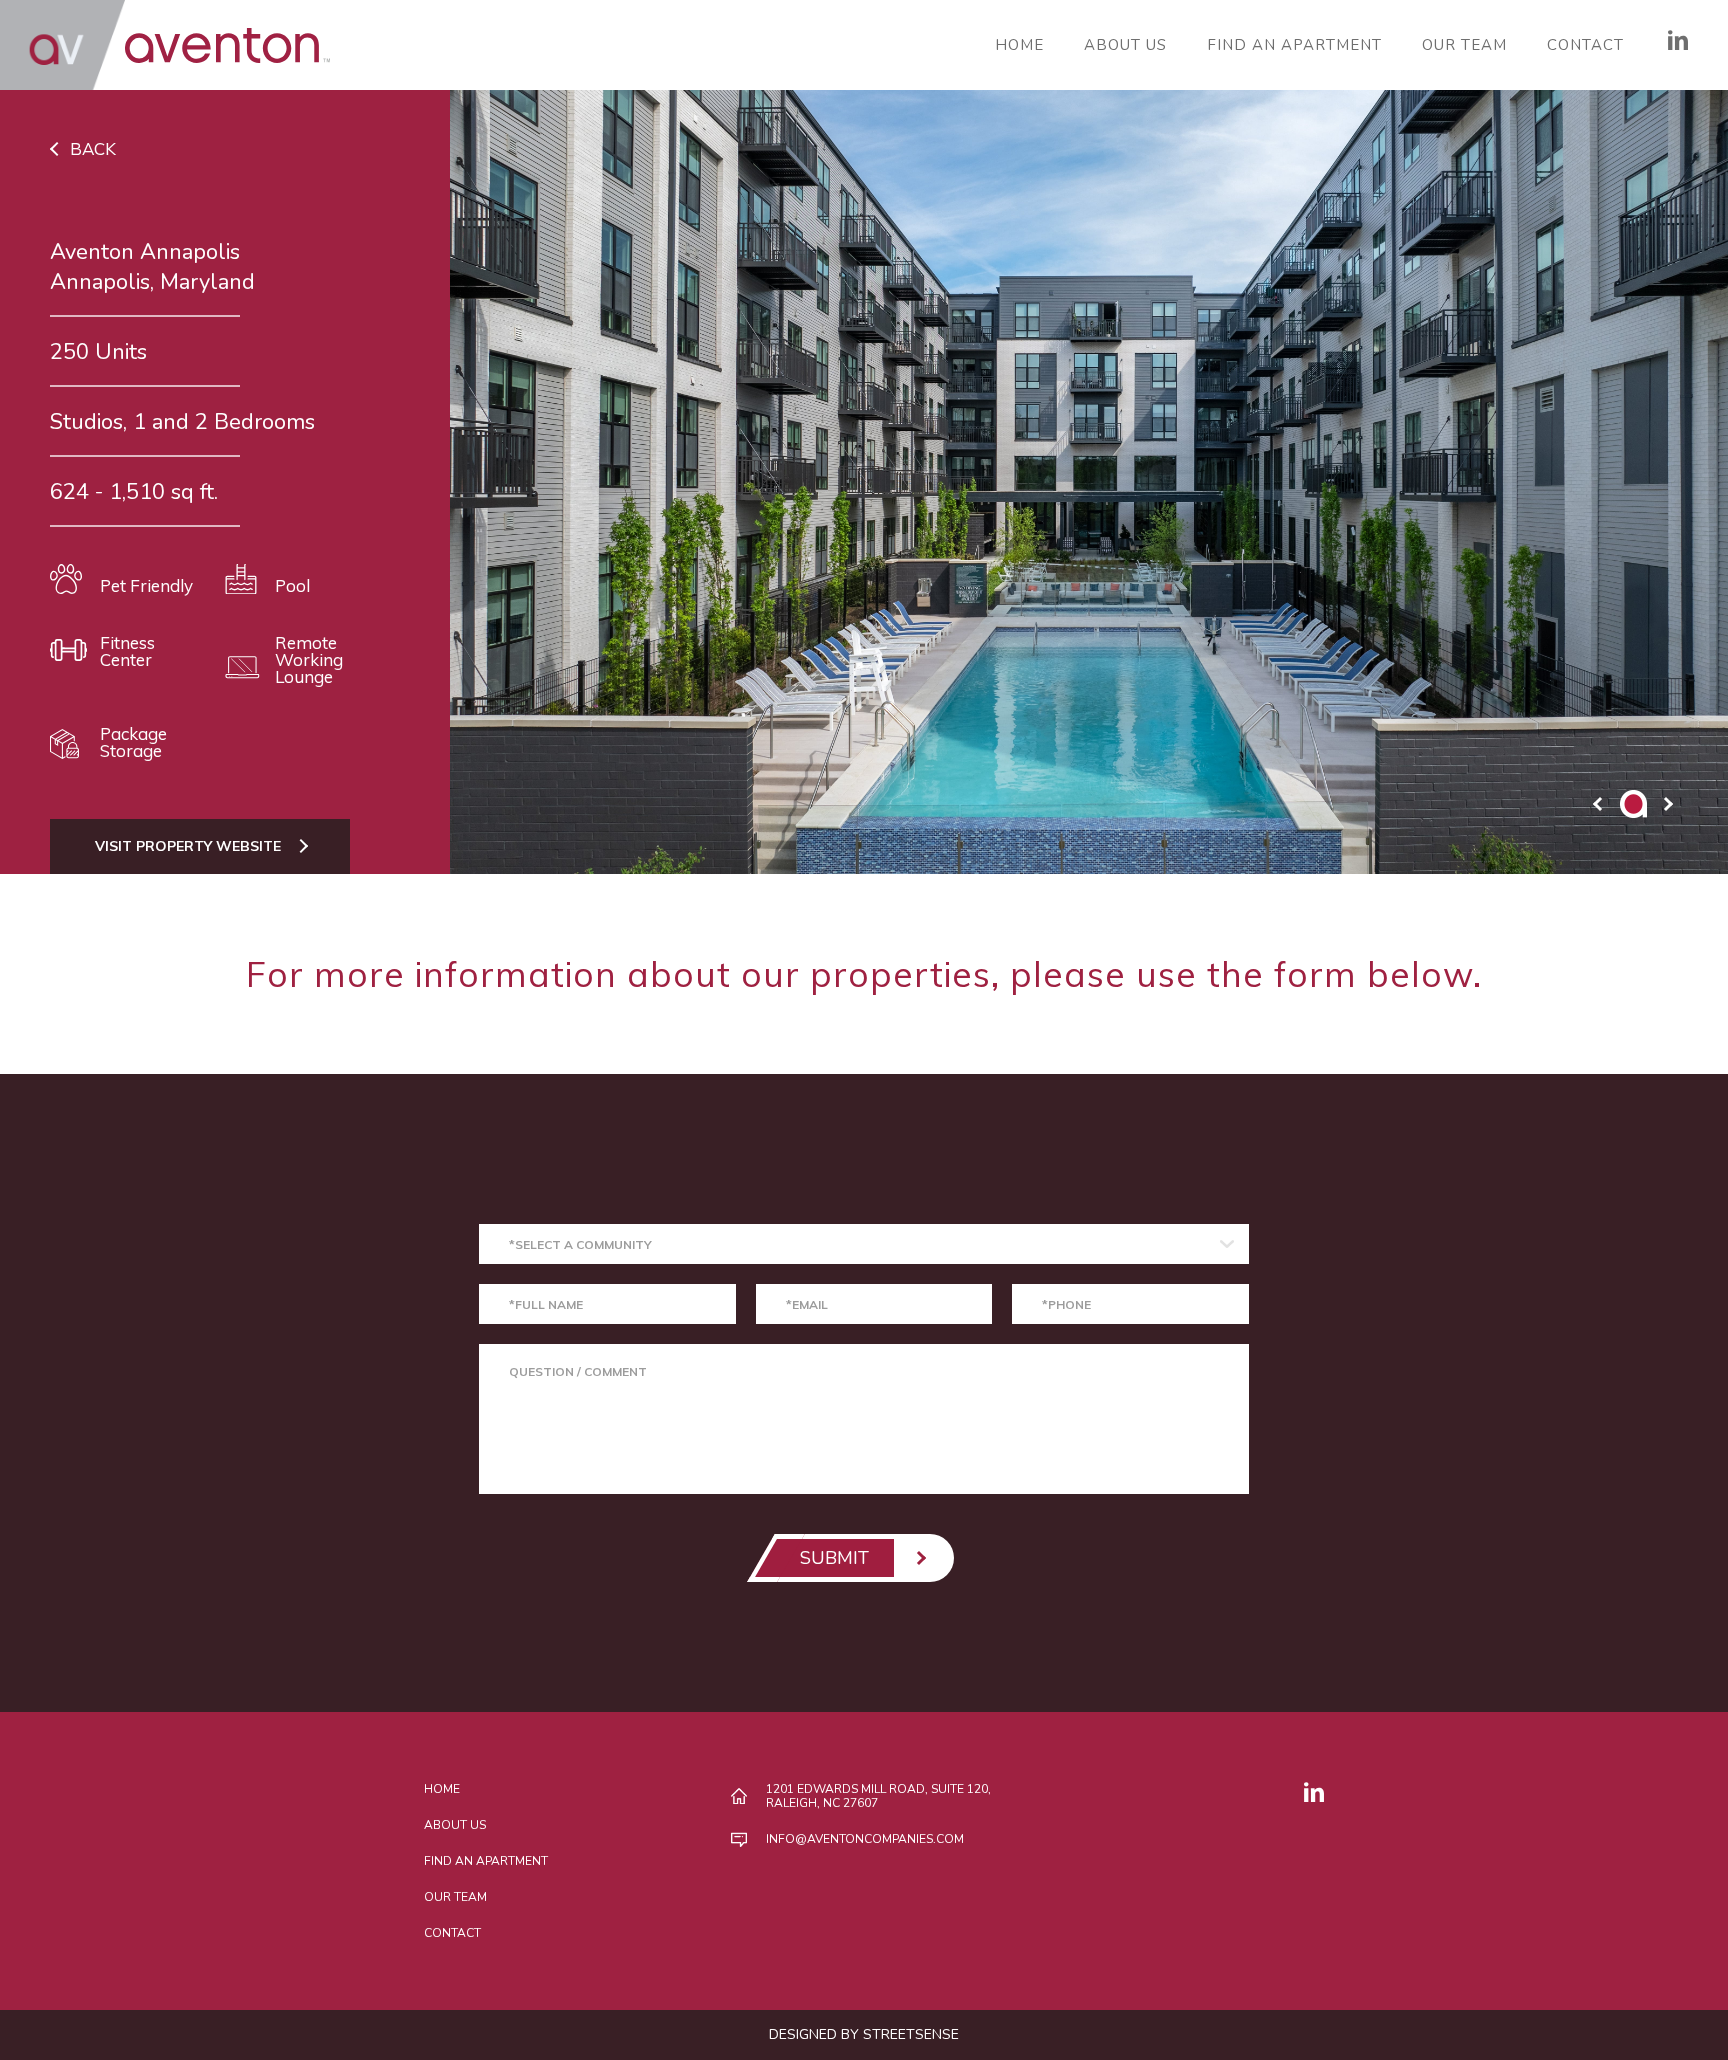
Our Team (1464, 45)
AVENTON (165, 45)
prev (1598, 804)
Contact (1585, 45)
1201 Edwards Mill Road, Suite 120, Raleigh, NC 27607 (878, 1796)
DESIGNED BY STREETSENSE (864, 2034)
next (1668, 804)
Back (93, 148)
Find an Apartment (1294, 45)
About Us (1125, 45)
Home (1019, 45)
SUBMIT (834, 1558)
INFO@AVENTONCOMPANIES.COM (865, 1839)
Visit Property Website (188, 846)
